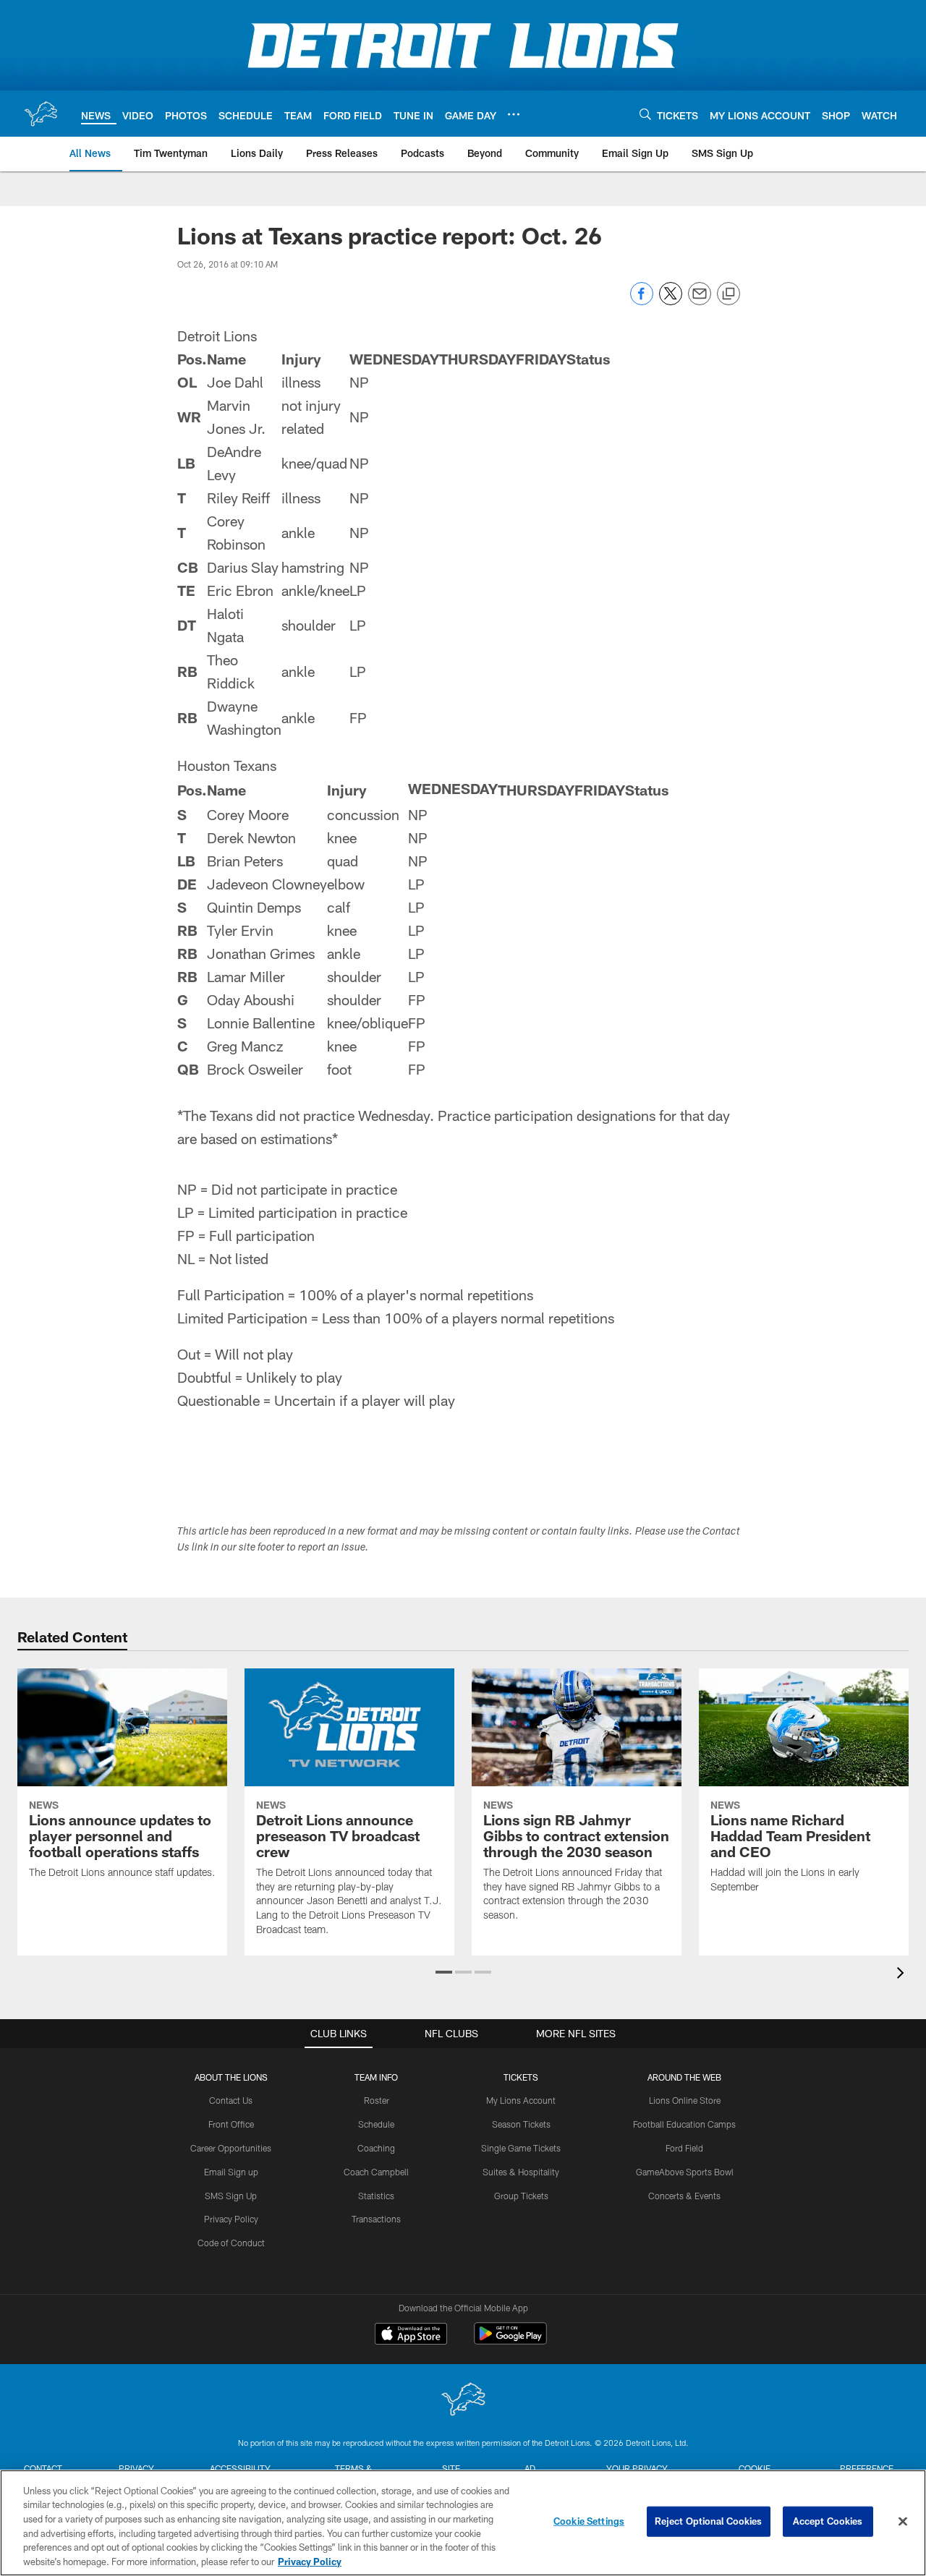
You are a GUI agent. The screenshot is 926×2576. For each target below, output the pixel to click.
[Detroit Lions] (463, 2401)
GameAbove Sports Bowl (685, 2172)
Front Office (231, 2124)
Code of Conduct (231, 2243)
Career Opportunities (231, 2148)
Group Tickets (521, 2196)
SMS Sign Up (231, 2196)
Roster (377, 2100)
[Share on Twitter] (671, 301)
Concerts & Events (684, 2196)
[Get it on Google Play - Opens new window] (510, 2341)
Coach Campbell (376, 2172)
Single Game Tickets (521, 2148)
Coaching (376, 2148)
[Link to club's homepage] (41, 114)
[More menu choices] (514, 114)
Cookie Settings (589, 2521)
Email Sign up (231, 2172)
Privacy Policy (231, 2219)
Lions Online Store (685, 2100)
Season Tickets (521, 2124)
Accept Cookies (828, 2521)
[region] (463, 2523)
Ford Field (684, 2148)
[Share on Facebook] (642, 301)
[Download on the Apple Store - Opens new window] (411, 2335)
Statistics (376, 2196)
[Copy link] (729, 294)
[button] (444, 1972)
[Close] (903, 2522)
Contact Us (231, 2100)
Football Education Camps (684, 2124)
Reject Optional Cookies (709, 2521)
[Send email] (700, 301)
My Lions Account (521, 2100)
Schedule (376, 2124)
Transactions (376, 2219)
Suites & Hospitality (521, 2172)
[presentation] (903, 1975)
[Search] (645, 114)
